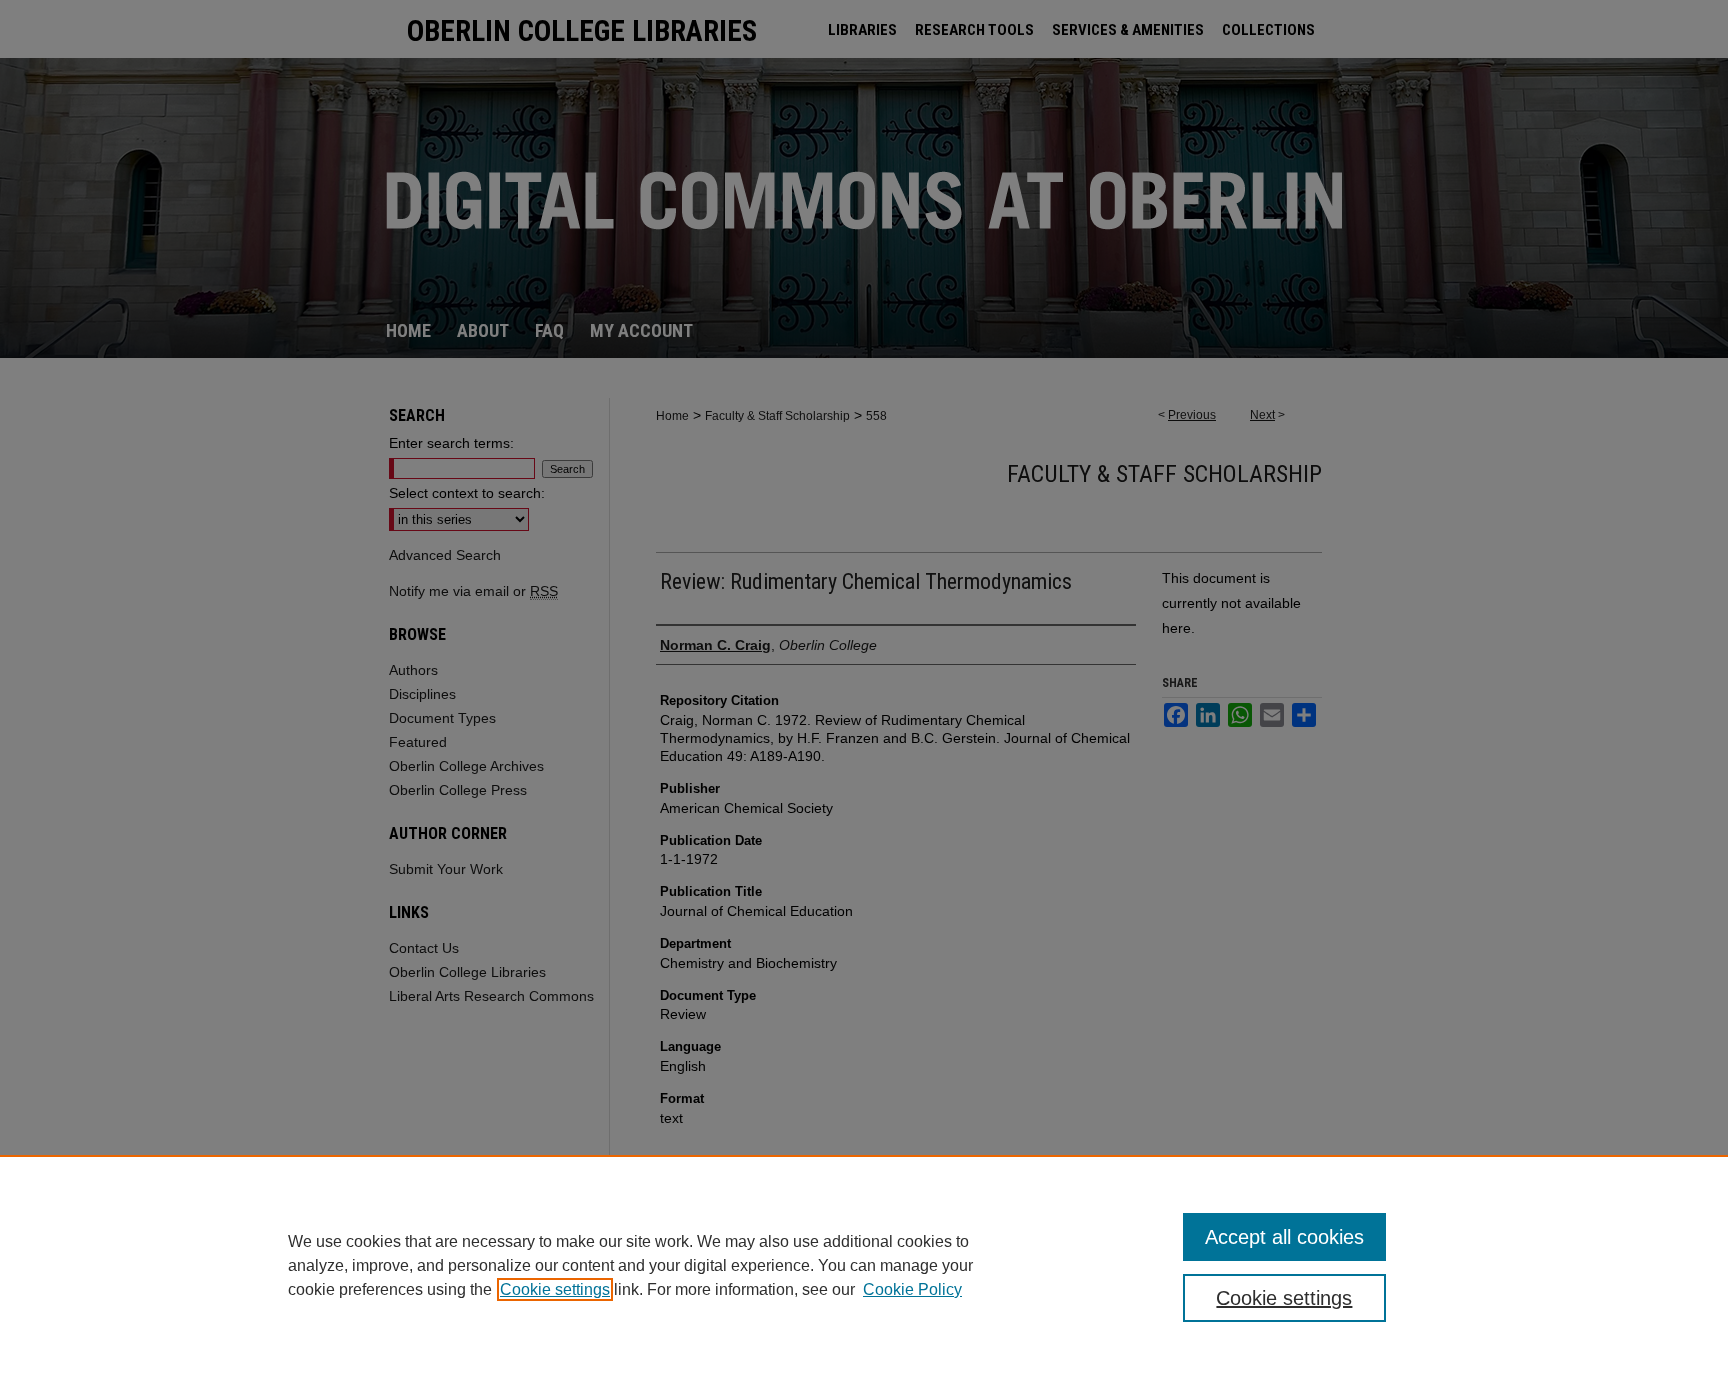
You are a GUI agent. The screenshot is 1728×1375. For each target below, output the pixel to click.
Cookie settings (555, 1289)
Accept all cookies (1284, 1237)
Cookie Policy (912, 1289)
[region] (864, 1265)
